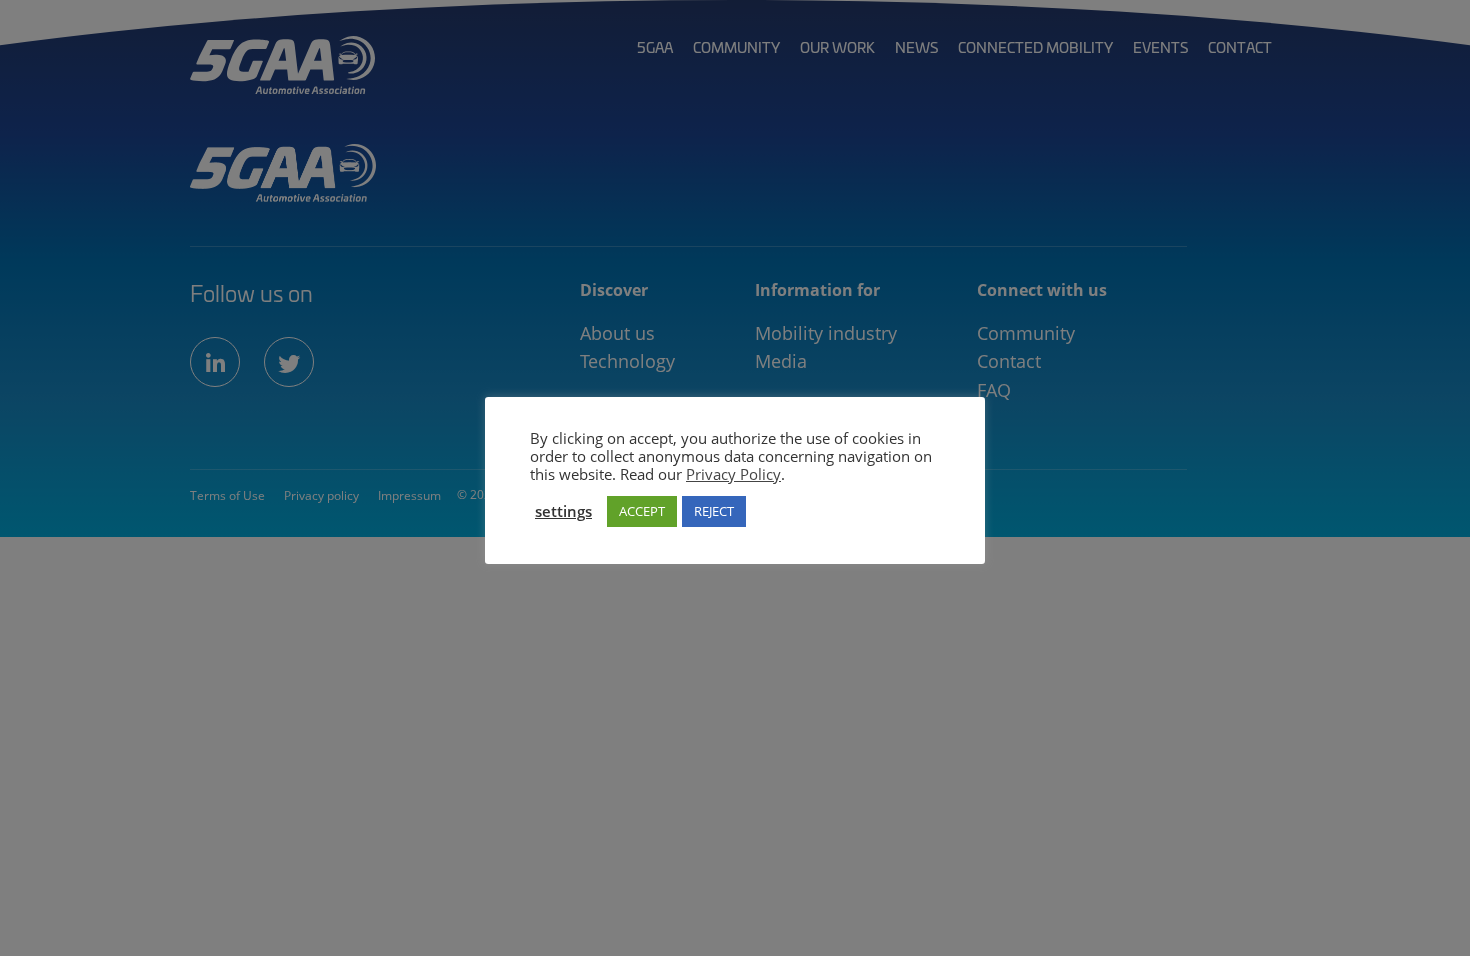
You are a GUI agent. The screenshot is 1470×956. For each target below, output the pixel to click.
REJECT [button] (714, 511)
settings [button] (563, 511)
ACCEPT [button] (642, 511)
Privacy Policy (733, 474)
